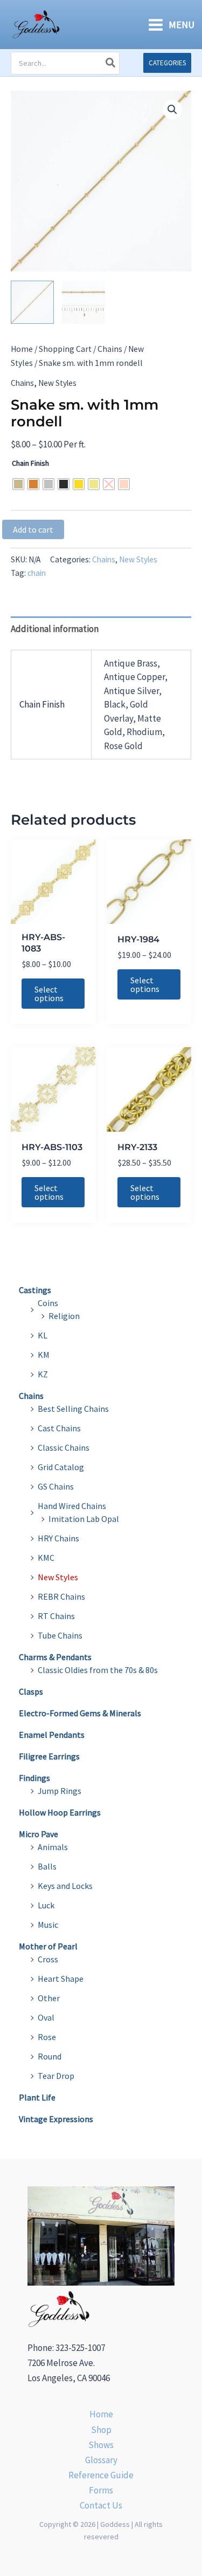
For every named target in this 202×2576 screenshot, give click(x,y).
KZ (43, 1374)
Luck (46, 1905)
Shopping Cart (65, 349)
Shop (101, 2430)
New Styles (57, 383)
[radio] (18, 484)
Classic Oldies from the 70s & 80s (98, 1670)
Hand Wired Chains (72, 1506)
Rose (47, 2037)
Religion (64, 1316)
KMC (46, 1558)
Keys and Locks (65, 1886)
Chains (110, 349)
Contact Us (101, 2505)
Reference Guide (101, 2475)
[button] (167, 63)
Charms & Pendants (55, 1657)
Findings (34, 1778)
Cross (48, 1959)
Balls (47, 1866)
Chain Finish (30, 463)
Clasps (31, 1691)
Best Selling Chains (73, 1409)
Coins (48, 1303)
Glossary (101, 2460)
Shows (101, 2445)
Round (50, 2056)
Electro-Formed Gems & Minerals (80, 1713)
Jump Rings (60, 1791)
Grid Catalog (61, 1467)
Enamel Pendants (52, 1735)
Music (48, 1925)
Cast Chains (59, 1428)
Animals (53, 1847)
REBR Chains (61, 1596)
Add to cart (33, 529)
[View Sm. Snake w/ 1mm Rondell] (32, 302)
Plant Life (37, 2097)
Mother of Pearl (48, 1946)
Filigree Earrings (49, 1756)
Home (22, 349)
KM (44, 1355)
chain (37, 573)
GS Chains (56, 1486)
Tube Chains (60, 1635)
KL (43, 1335)
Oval (46, 2017)
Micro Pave (39, 1834)
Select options (49, 994)
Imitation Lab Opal (84, 1519)
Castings (35, 1290)
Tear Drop (56, 2076)
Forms (101, 2490)
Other (49, 1998)
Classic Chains (64, 1447)
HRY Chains (58, 1538)
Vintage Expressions (56, 2119)
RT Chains (56, 1616)
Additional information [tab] (55, 629)
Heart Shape (61, 1979)
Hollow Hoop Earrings (60, 1812)
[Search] (111, 63)
